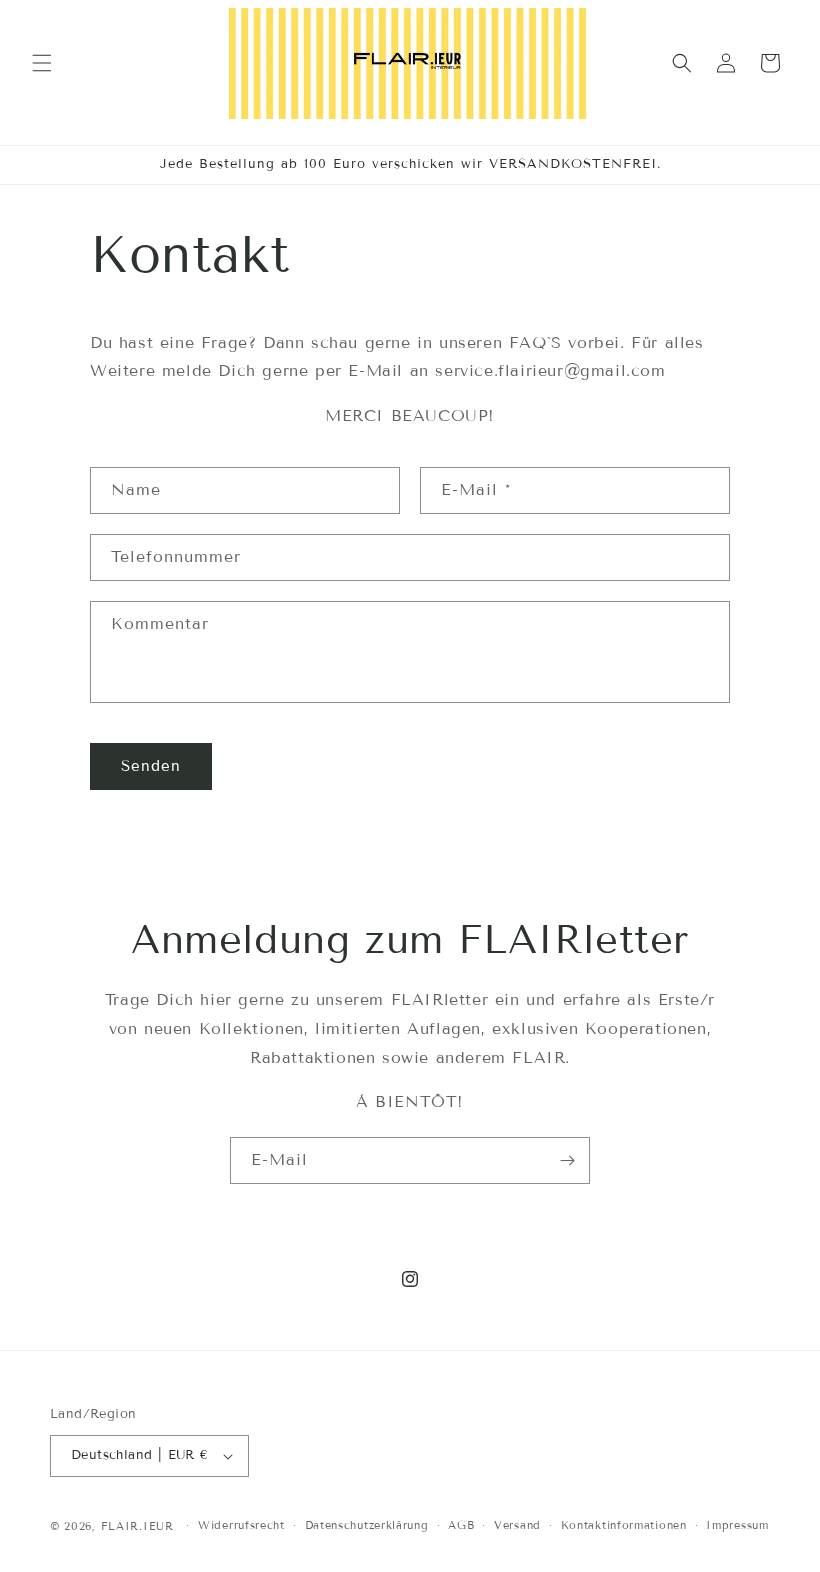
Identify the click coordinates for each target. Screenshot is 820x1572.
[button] (42, 63)
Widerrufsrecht (241, 1525)
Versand (517, 1525)
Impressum (737, 1525)
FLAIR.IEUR (140, 1526)
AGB (461, 1525)
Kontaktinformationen (624, 1525)
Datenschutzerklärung (367, 1525)
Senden (151, 766)
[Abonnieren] (567, 1160)
